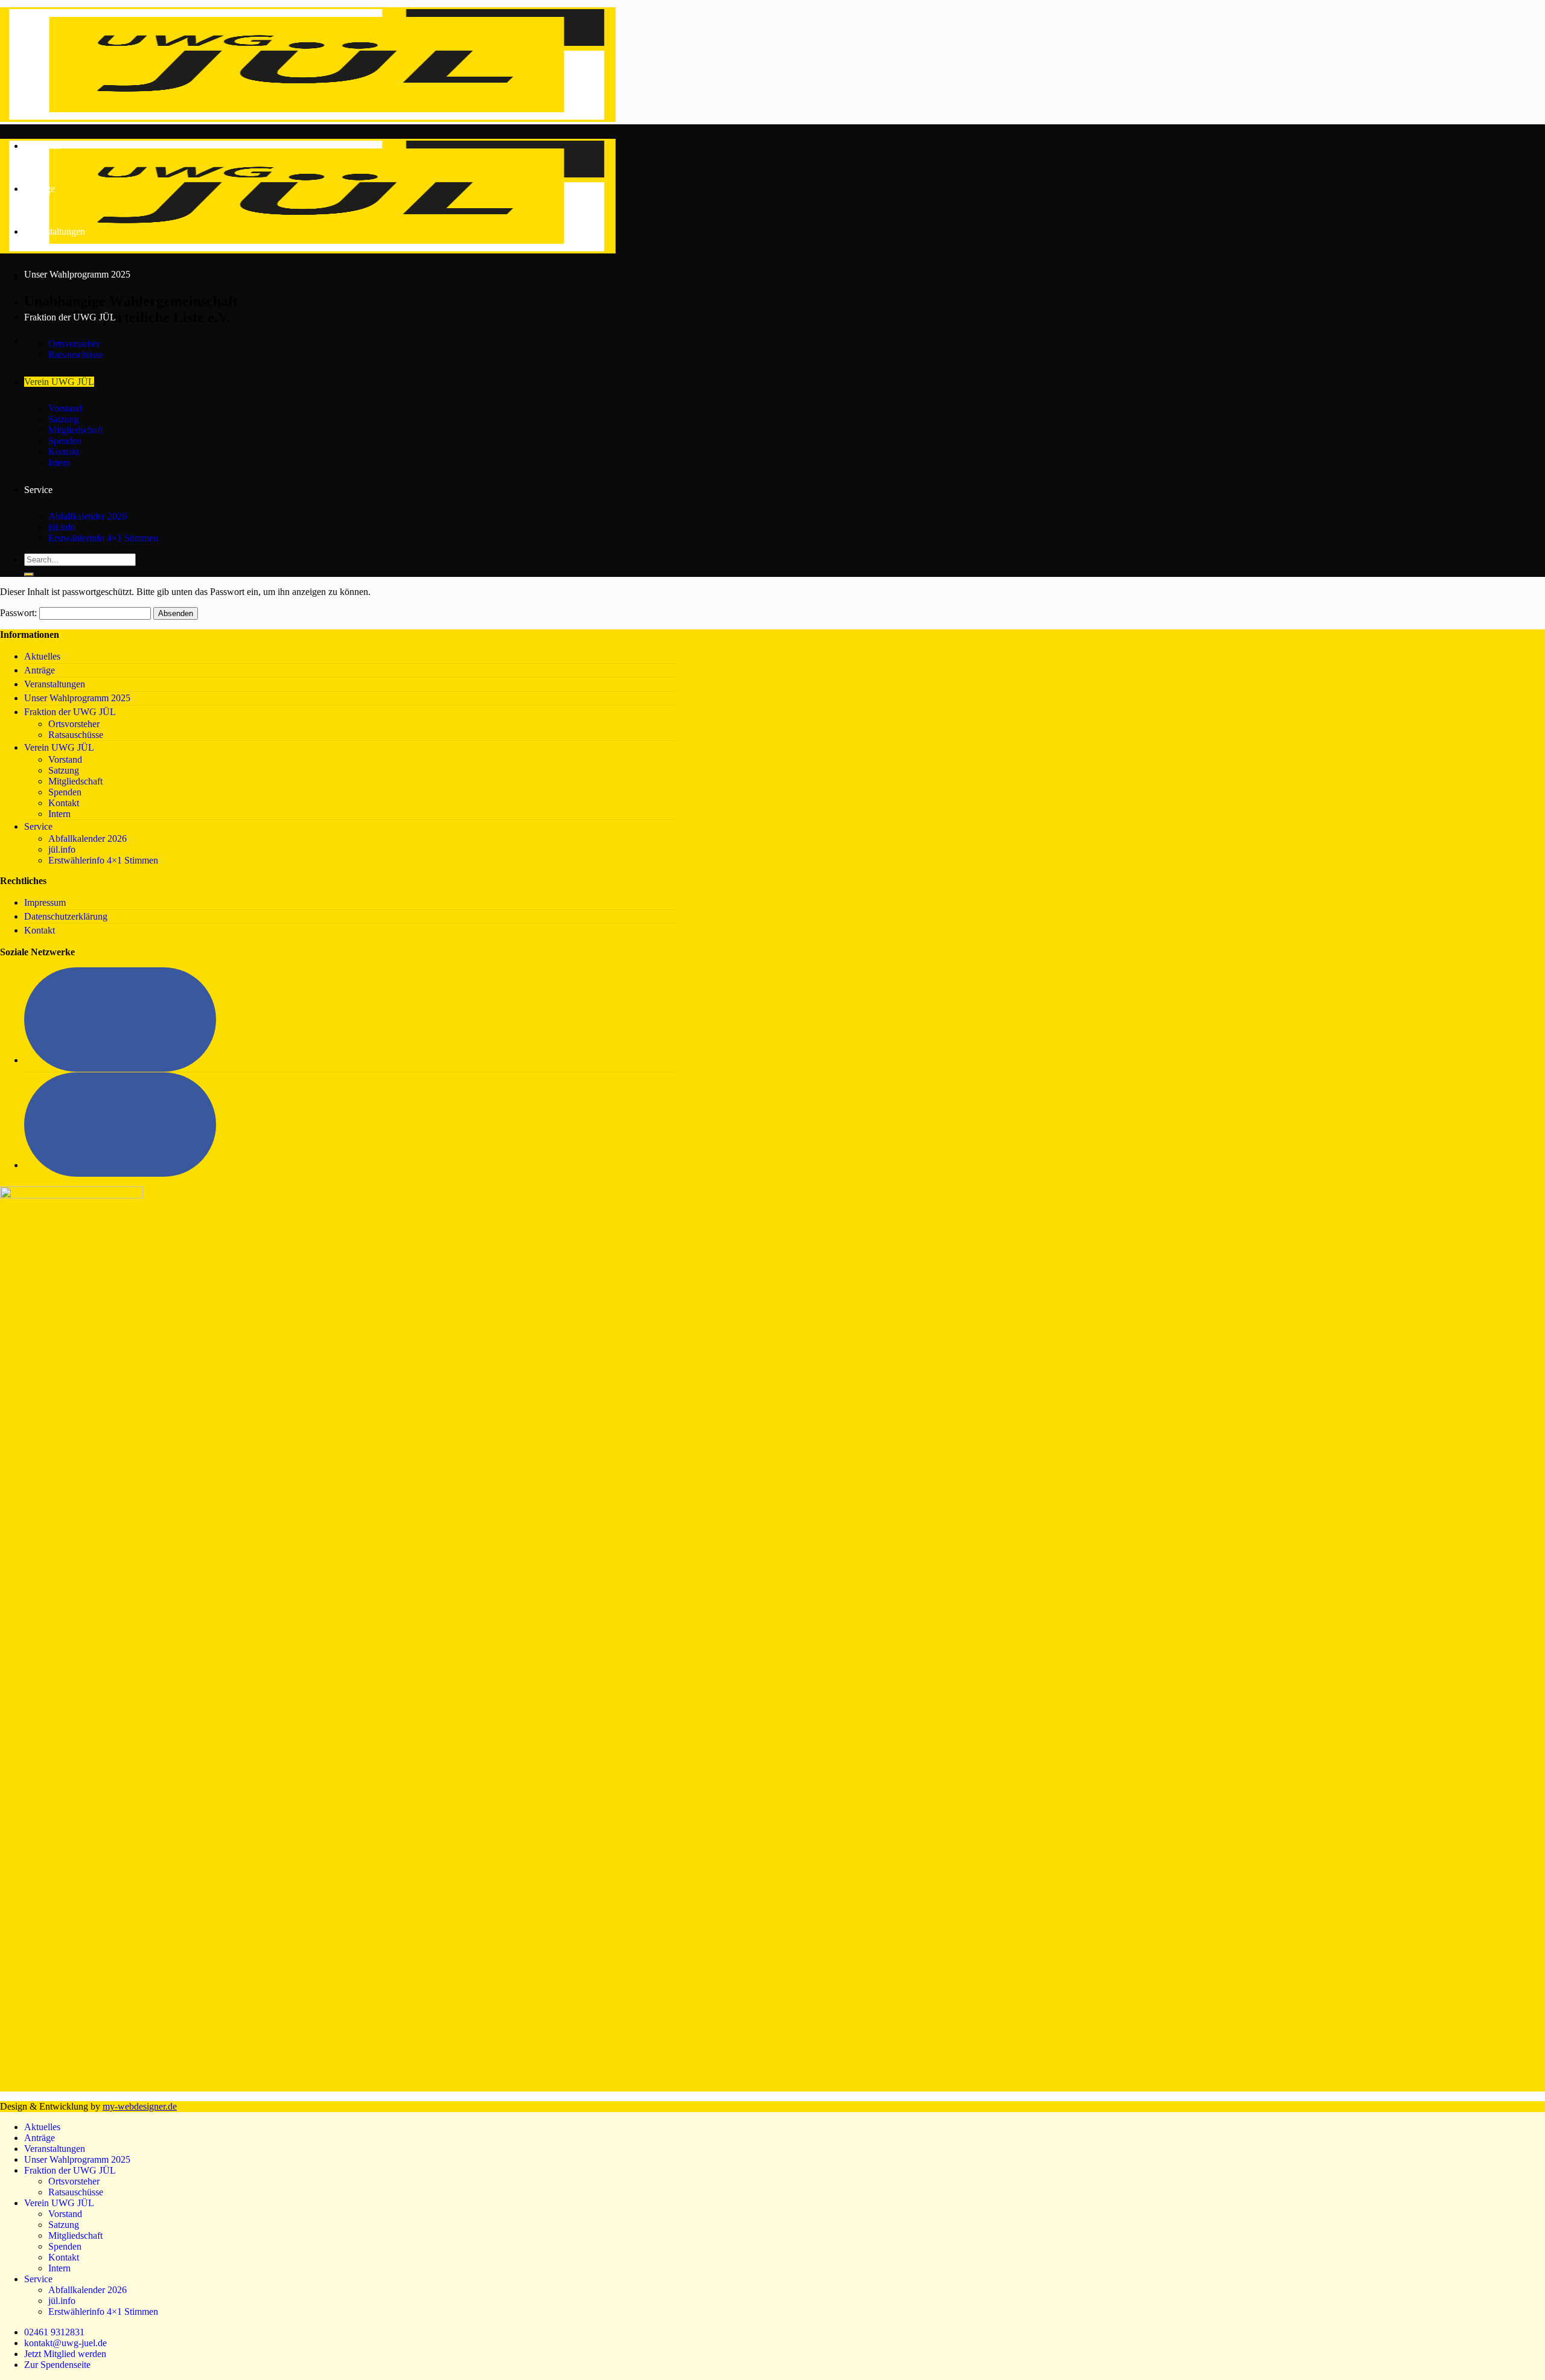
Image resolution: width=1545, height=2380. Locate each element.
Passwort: (20, 613)
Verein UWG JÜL (59, 382)
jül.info (62, 527)
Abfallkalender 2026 (88, 516)
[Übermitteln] (29, 574)
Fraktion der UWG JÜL (70, 317)
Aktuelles (42, 146)
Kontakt (64, 452)
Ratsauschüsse (76, 355)
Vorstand (65, 408)
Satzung (64, 419)
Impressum (45, 902)
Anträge (40, 189)
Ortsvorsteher (74, 344)
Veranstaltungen (55, 231)
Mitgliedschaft (75, 430)
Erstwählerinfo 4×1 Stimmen (103, 538)
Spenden (65, 441)
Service (38, 490)
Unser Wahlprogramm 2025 (77, 274)
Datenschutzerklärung (66, 916)
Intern (59, 463)
